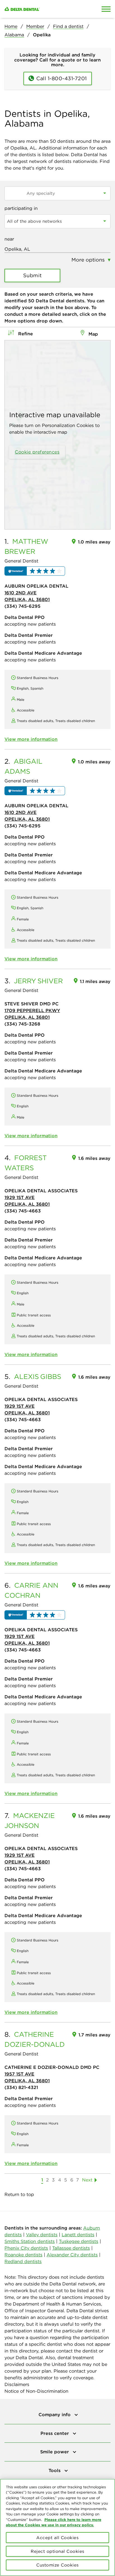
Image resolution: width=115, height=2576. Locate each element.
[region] (57, 2527)
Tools (55, 2470)
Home (11, 26)
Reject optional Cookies (57, 2551)
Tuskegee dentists (79, 2241)
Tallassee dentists (71, 2248)
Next (87, 2180)
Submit (33, 275)
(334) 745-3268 (22, 1024)
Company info (55, 2414)
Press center (55, 2433)
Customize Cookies (57, 2565)
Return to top (19, 2194)
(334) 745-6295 (22, 606)
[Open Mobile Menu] (106, 9)
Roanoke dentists (23, 2255)
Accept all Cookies (57, 2538)
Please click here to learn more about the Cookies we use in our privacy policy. (54, 2522)
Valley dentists (42, 2235)
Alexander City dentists (72, 2255)
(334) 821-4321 (21, 2087)
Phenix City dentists (26, 2248)
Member (35, 26)
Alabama (14, 35)
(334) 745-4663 (23, 1211)
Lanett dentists (78, 2235)
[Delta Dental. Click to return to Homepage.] (43, 9)
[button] (35, 571)
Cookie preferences (37, 452)
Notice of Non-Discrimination (36, 2391)
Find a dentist (68, 26)
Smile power (55, 2452)
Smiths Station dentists (30, 2241)
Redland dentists (23, 2261)
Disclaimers (17, 2384)
